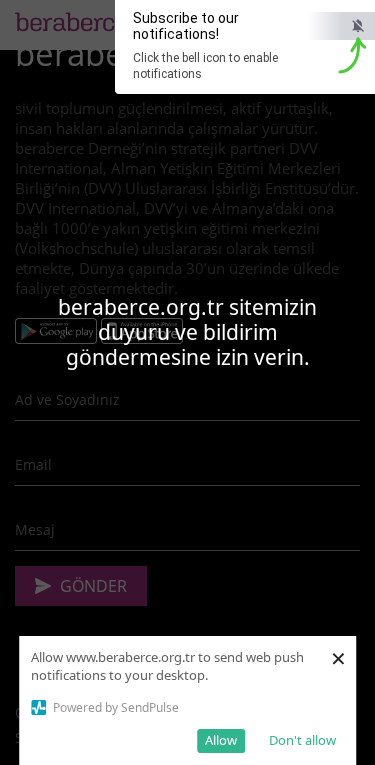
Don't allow (302, 740)
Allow (221, 740)
